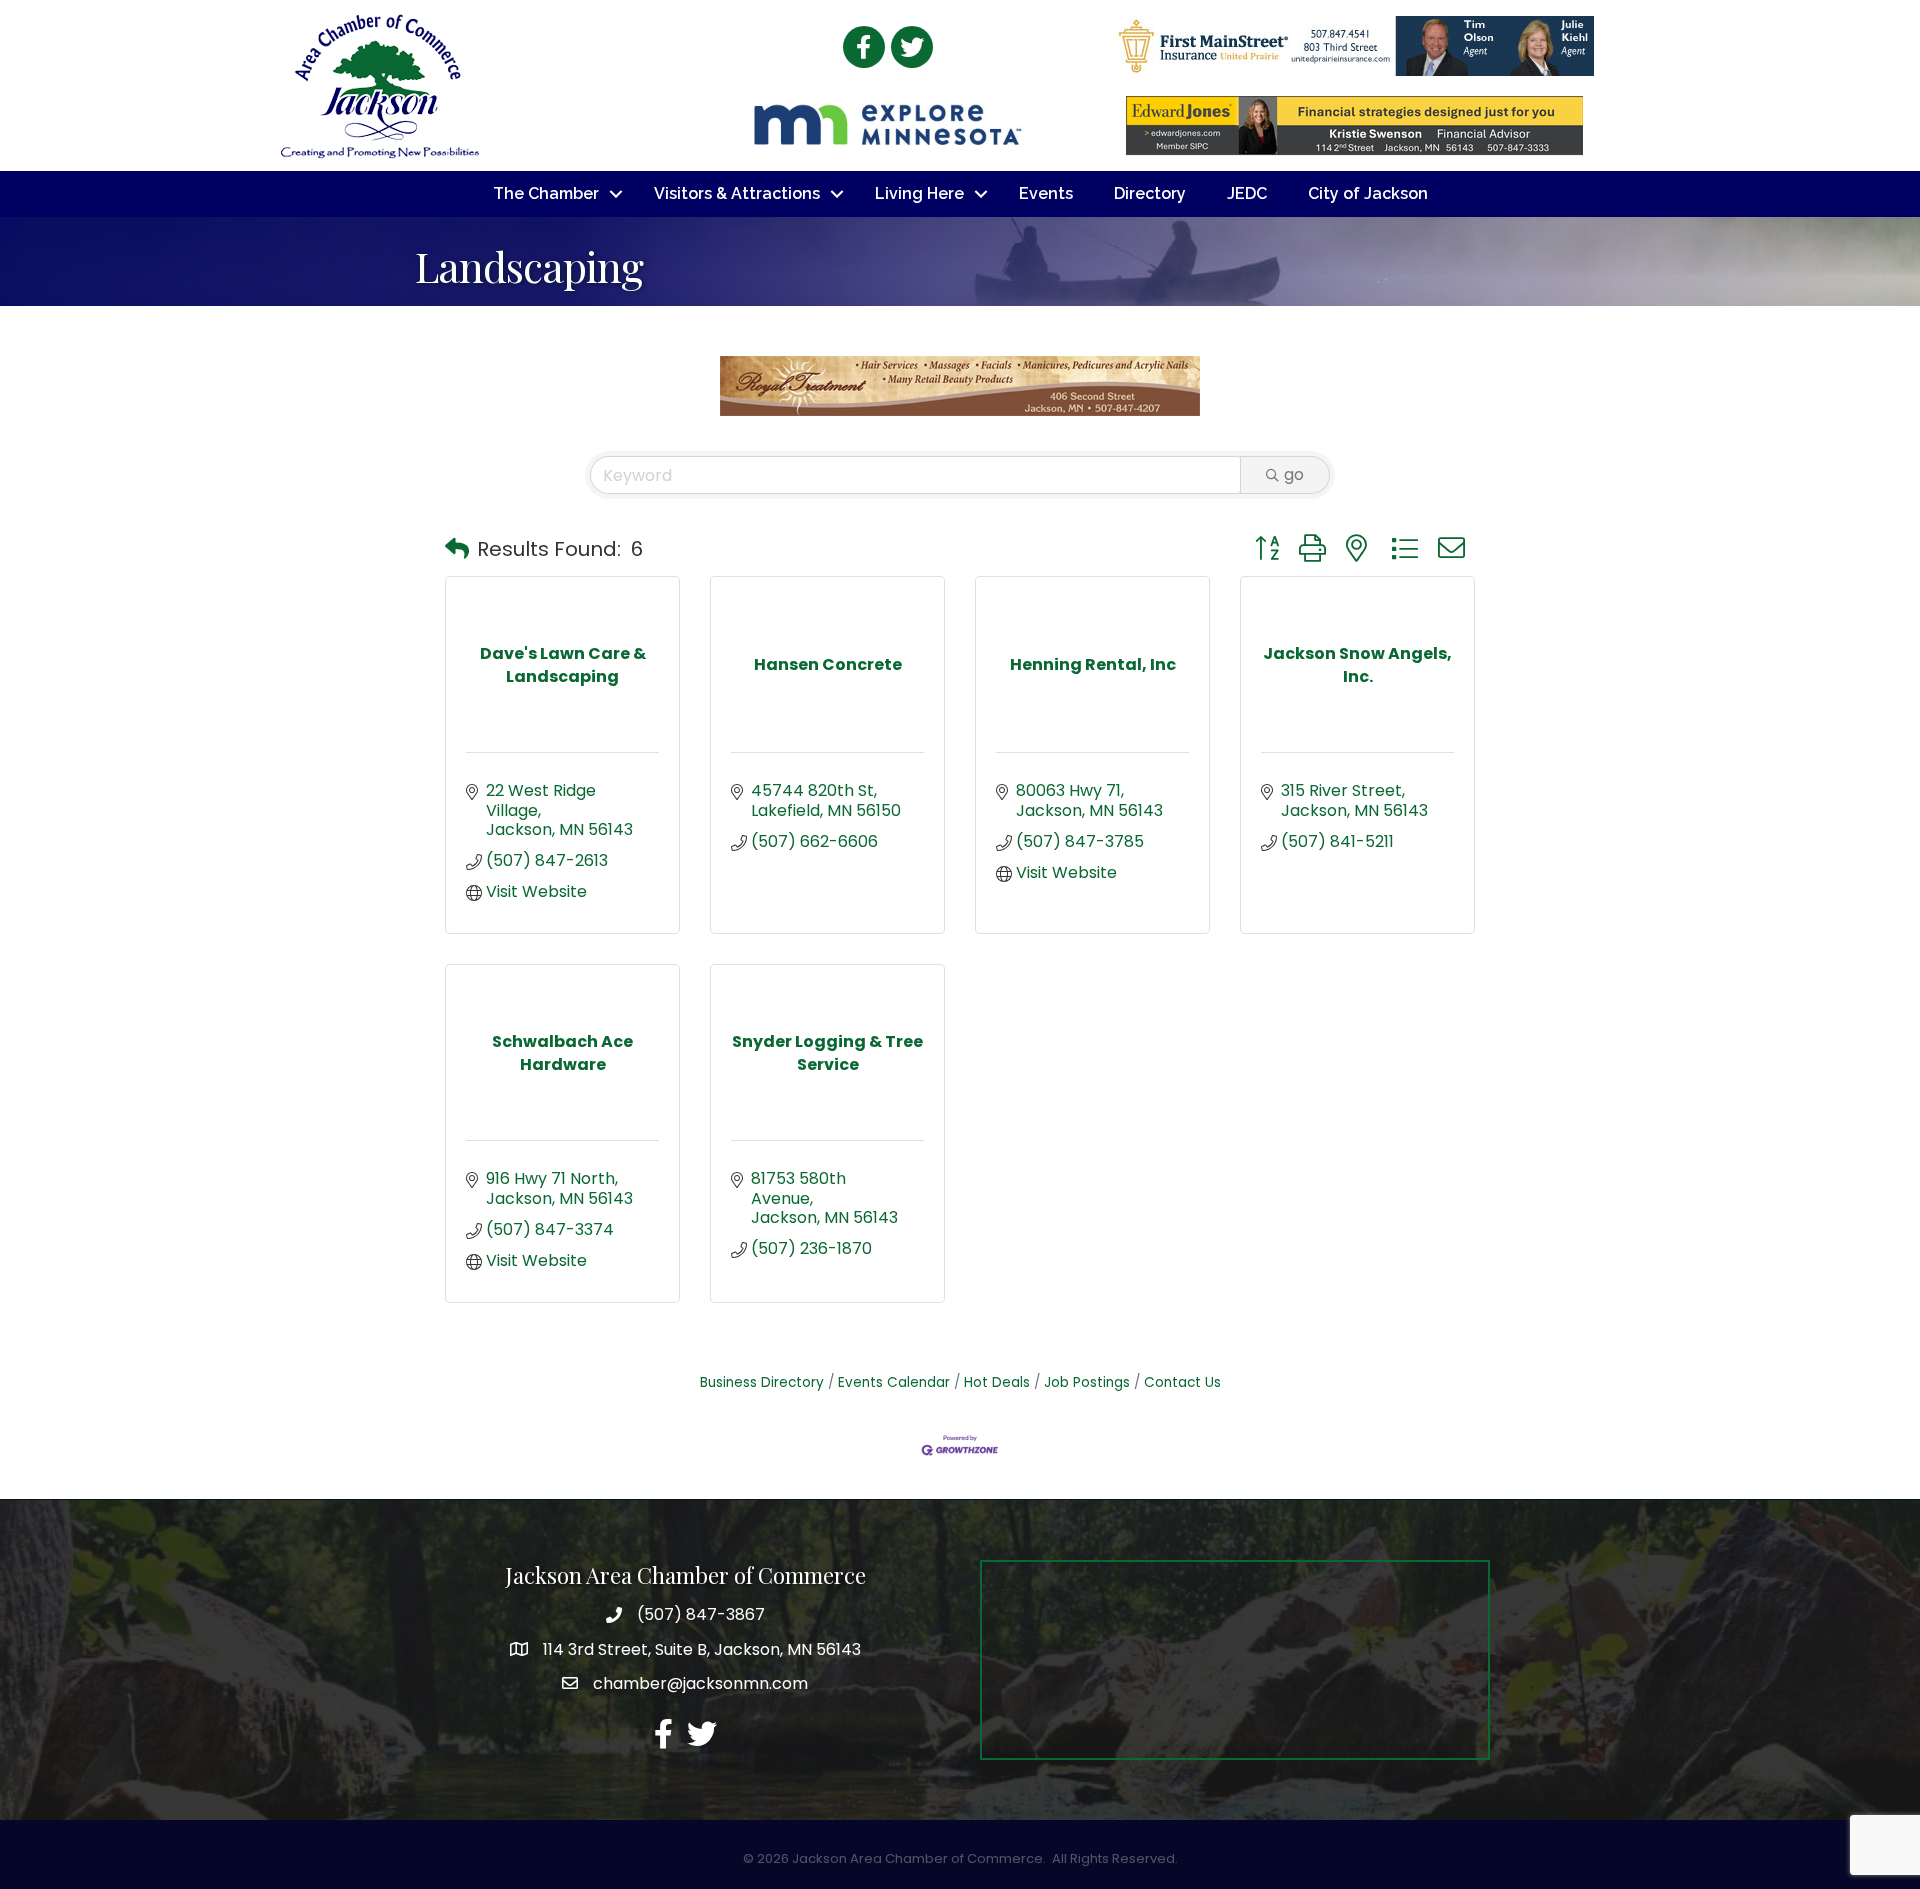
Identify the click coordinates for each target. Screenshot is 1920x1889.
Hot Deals (997, 1382)
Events (1046, 193)
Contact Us (1182, 1382)
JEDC (1247, 193)
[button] (457, 549)
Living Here (919, 193)
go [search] (1294, 474)
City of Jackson (1368, 193)
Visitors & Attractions (737, 193)
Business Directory (762, 1382)
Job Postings (1087, 1382)
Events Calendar (894, 1382)
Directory (1150, 193)
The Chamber (546, 193)
